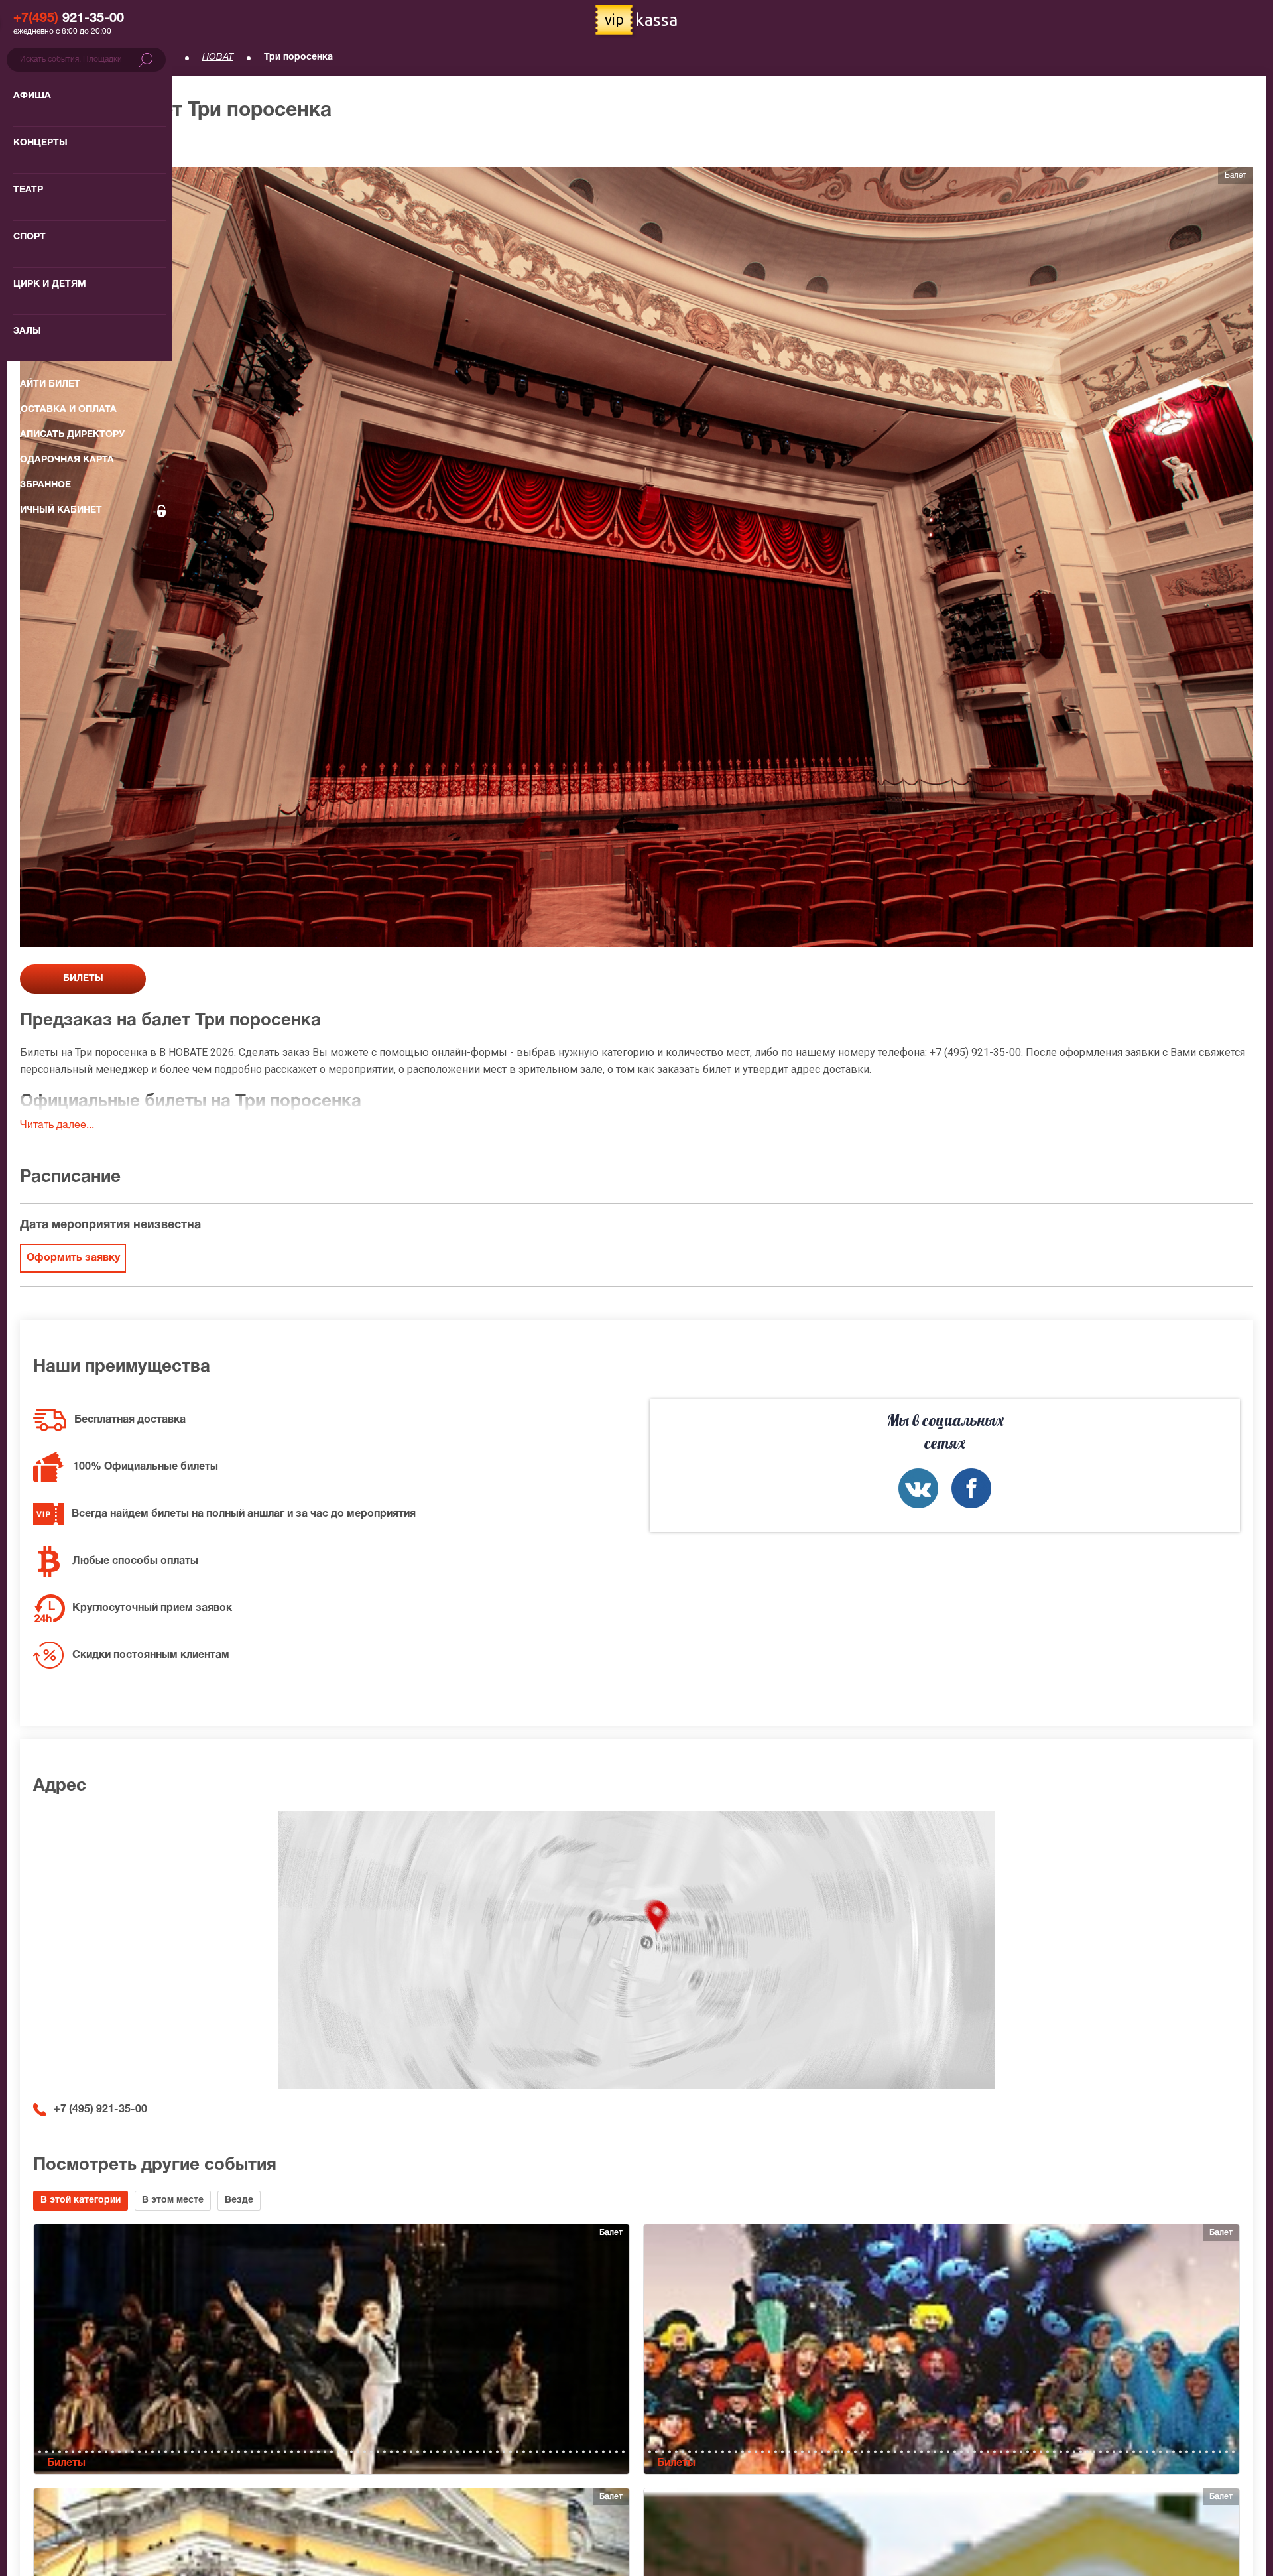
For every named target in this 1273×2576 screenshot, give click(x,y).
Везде (239, 2200)
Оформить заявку (73, 1258)
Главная (37, 57)
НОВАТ (218, 57)
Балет (159, 57)
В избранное (64, 146)
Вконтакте (918, 1488)
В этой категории (81, 2200)
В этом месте (173, 2200)
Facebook (971, 1488)
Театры (100, 57)
